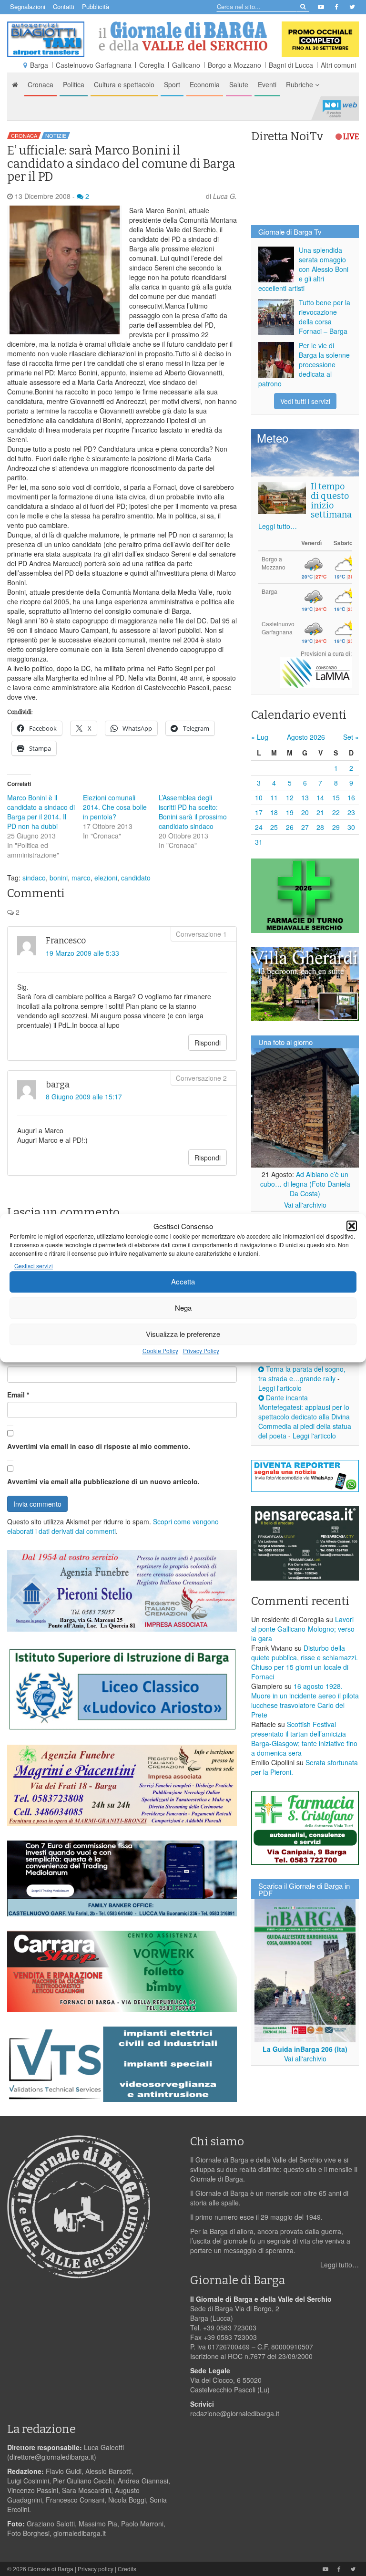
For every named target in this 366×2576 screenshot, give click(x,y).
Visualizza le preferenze (183, 1334)
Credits (127, 2569)
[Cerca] (302, 6)
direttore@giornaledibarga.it (52, 2457)
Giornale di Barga (51, 2569)
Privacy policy (96, 2569)
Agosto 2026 (306, 737)
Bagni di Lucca (291, 65)
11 (274, 797)
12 (290, 797)
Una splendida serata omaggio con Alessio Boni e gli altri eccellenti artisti (303, 269)
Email (18, 1395)
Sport (172, 84)
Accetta (183, 1282)
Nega (183, 1308)
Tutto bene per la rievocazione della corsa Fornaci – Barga (325, 317)
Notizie (56, 135)
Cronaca (41, 84)
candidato (136, 878)
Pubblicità (96, 6)
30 (351, 827)
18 (274, 812)
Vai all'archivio (305, 1205)
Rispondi (208, 1043)
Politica (74, 84)
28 (320, 827)
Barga (39, 65)
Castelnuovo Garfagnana (94, 65)
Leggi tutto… (278, 526)
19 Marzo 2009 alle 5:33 (82, 953)
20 (305, 812)
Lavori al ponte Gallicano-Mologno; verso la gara (303, 1629)
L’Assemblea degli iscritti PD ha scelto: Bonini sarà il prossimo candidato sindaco (193, 812)
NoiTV (340, 108)
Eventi (267, 84)
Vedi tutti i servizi (305, 401)
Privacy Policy (201, 1350)
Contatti (64, 6)
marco (81, 878)
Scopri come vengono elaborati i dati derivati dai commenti (113, 1526)
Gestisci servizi (34, 1266)
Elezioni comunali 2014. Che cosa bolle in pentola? (115, 807)
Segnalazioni (28, 6)
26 (290, 827)
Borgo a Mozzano (234, 65)
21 (320, 812)
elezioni (106, 878)
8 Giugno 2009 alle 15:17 (84, 1097)
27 (305, 827)
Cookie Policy (160, 1350)
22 (336, 812)
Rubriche (300, 84)
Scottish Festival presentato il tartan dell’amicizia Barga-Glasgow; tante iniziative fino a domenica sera (304, 1738)
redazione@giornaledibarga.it (235, 2413)
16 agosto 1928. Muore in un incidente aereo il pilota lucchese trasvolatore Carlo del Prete (305, 1700)
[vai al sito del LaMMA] (316, 672)
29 (336, 827)
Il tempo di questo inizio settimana (331, 501)
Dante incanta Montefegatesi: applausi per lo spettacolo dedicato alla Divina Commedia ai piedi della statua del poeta (305, 1417)
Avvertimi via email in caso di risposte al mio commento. (99, 1446)
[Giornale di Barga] (183, 36)
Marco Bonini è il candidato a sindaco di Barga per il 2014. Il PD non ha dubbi (41, 812)
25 (274, 827)
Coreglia (152, 65)
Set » (351, 737)
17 (259, 812)
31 (259, 842)
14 (320, 797)
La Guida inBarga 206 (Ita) (305, 2049)
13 (305, 797)
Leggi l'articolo (280, 1388)
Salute (239, 84)
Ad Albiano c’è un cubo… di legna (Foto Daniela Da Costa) (305, 1184)
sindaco (34, 878)
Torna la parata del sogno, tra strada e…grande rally (302, 1374)
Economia (205, 84)
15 (336, 797)
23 (351, 812)
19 (290, 812)
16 (351, 797)
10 (259, 797)
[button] (352, 1226)
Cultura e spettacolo (124, 84)
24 (259, 827)
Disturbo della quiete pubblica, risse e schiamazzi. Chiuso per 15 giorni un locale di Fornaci (305, 1662)
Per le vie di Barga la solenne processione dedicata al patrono (304, 364)
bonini (59, 878)
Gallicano (186, 65)
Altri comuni (338, 65)
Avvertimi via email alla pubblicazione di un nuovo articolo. (103, 1481)
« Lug (260, 737)
